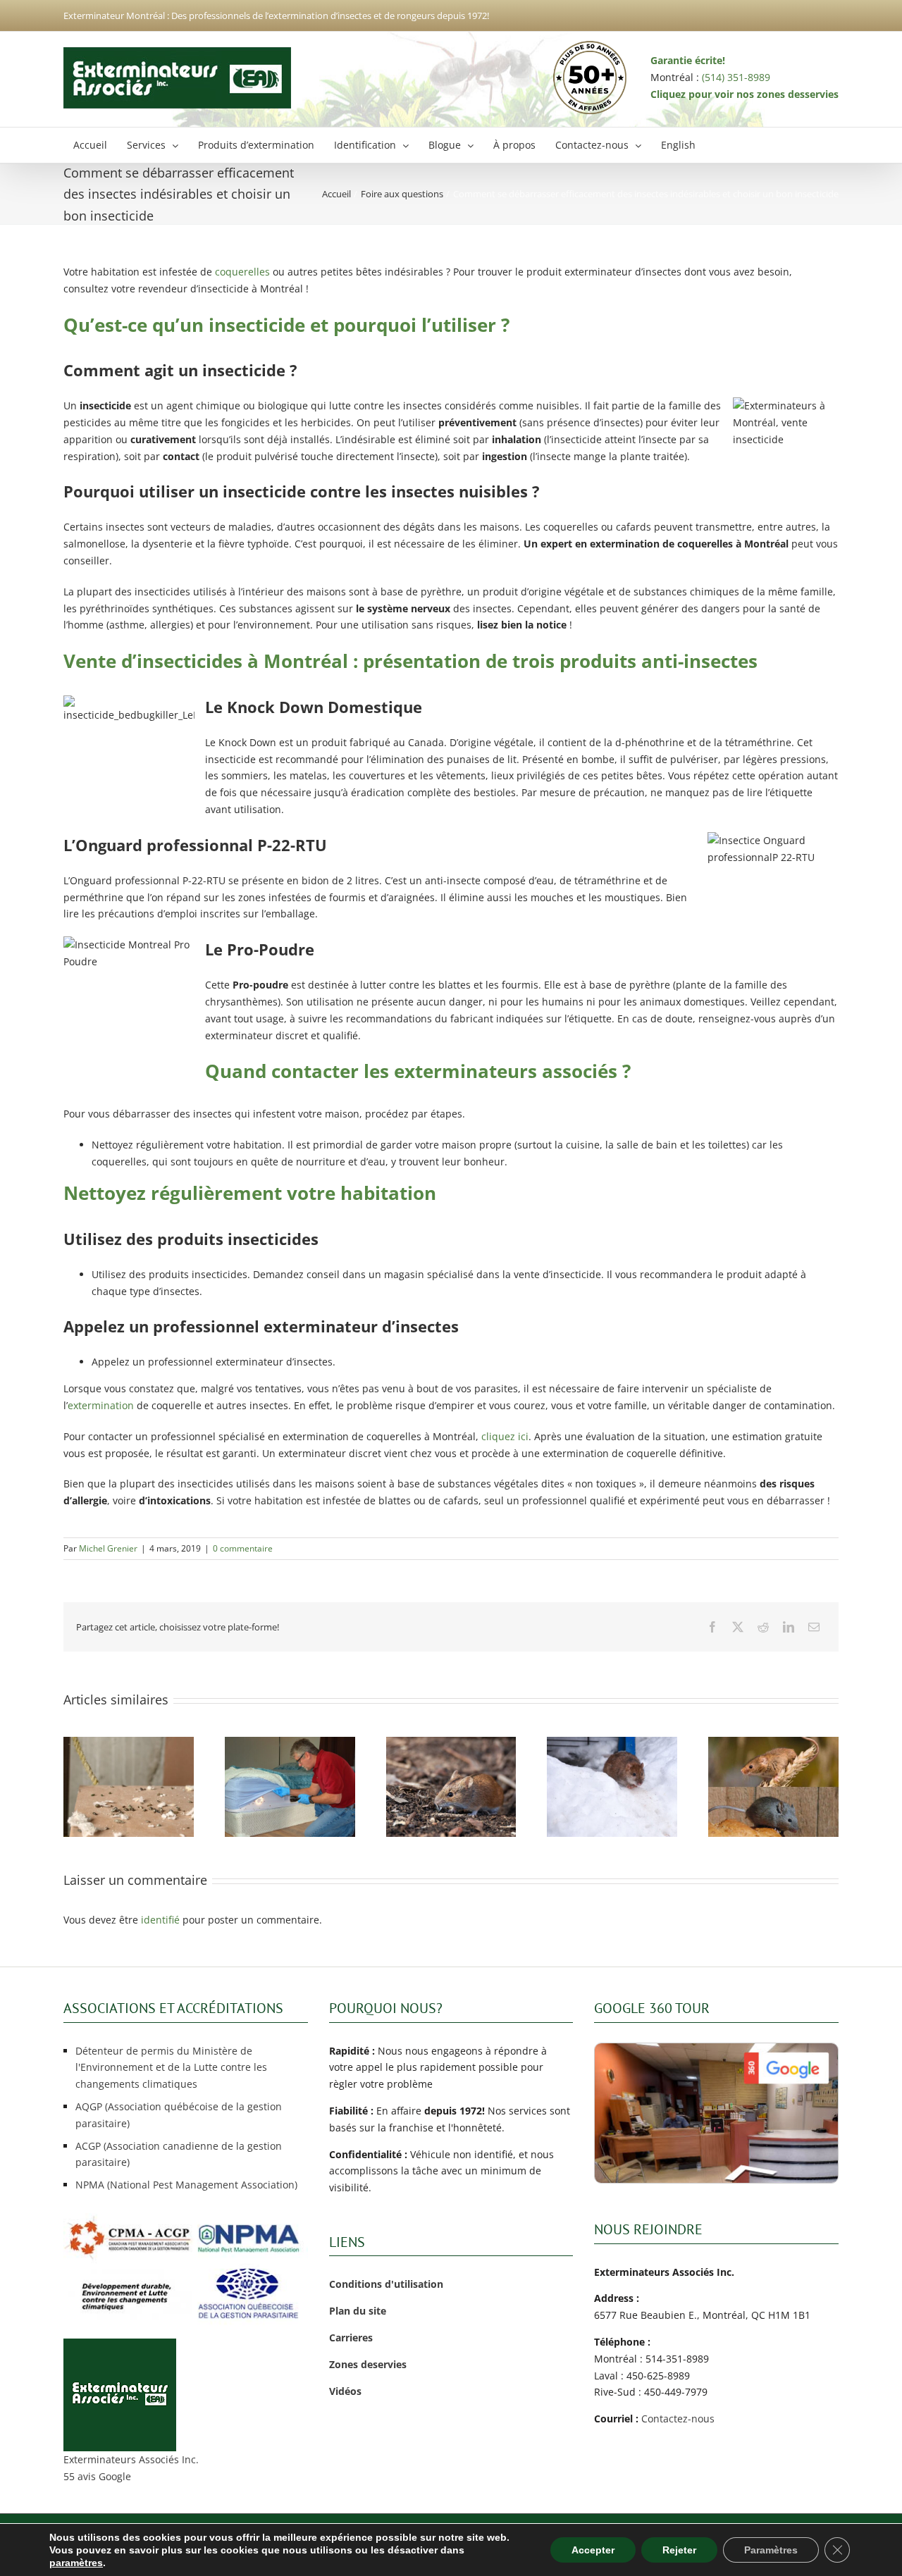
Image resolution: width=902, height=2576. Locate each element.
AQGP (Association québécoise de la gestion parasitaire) (179, 2115)
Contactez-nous (678, 2419)
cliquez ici (505, 1436)
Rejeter (679, 2550)
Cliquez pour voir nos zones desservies (745, 94)
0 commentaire (243, 1548)
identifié (160, 1920)
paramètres (76, 2563)
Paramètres (771, 2550)
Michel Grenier (108, 1548)
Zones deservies (368, 2364)
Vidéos (345, 2391)
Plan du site (358, 2311)
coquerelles (242, 272)
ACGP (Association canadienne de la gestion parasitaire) (179, 2154)
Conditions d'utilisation (386, 2284)
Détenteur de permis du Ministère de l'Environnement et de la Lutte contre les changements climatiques (171, 2068)
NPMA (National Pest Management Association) (186, 2185)
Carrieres (351, 2337)
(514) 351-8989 (736, 77)
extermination (101, 1405)
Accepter (593, 2550)
